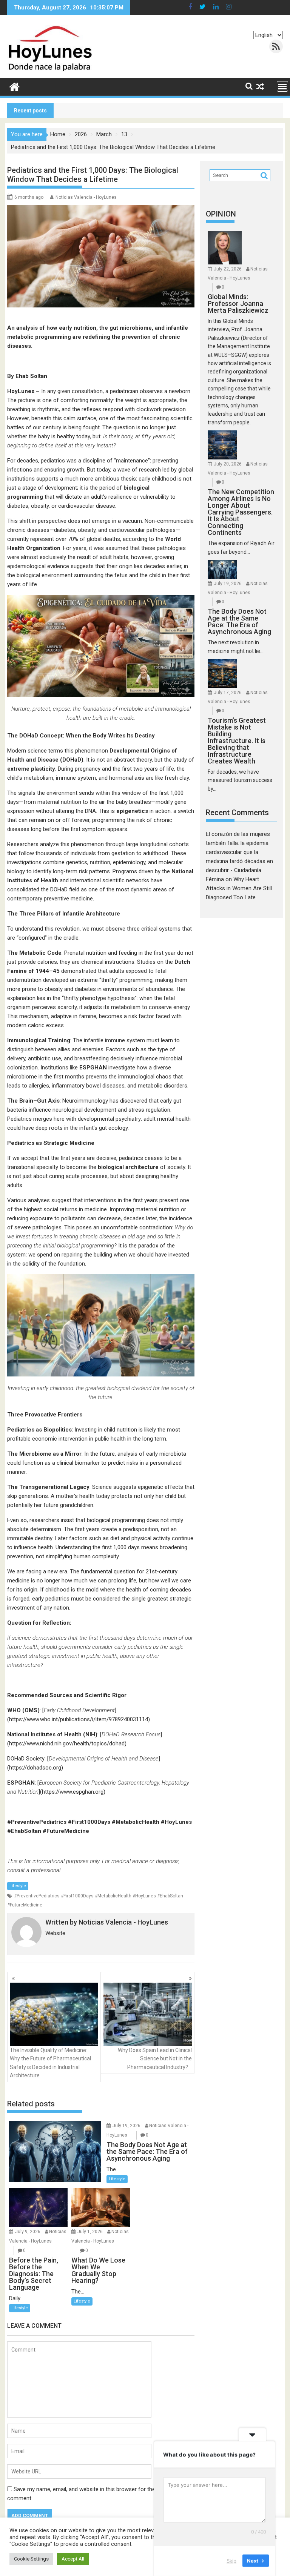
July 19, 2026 (126, 2126)
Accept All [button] (73, 2559)
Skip (231, 2561)
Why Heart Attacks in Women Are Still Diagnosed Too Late (239, 888)
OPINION (221, 214)
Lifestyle (18, 1886)
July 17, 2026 (228, 693)
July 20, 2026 (228, 464)
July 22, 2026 (228, 269)
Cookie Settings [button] (31, 2559)
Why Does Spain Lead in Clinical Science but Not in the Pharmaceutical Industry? (155, 2059)
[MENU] (282, 86)
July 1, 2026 (90, 2232)
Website (55, 1933)
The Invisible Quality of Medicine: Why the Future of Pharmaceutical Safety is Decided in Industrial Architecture (50, 2063)
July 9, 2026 (28, 2232)
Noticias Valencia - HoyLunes (86, 197)
